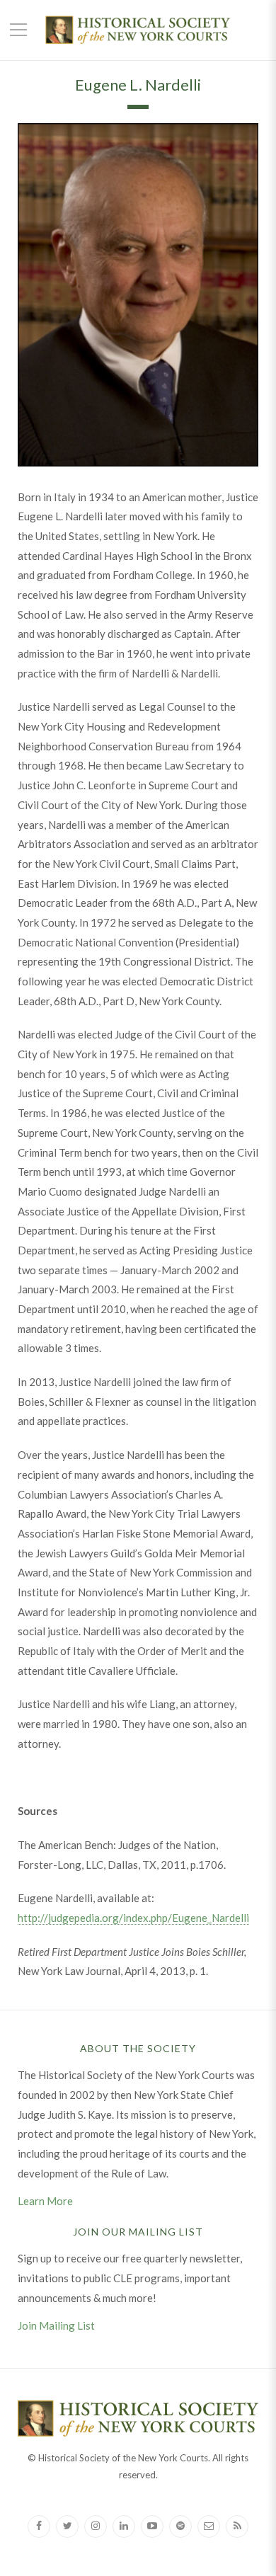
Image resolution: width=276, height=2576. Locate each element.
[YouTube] (152, 2526)
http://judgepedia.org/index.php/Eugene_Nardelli (133, 1918)
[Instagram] (96, 2526)
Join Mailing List (56, 2325)
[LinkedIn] (124, 2526)
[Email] (209, 2526)
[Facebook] (39, 2526)
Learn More (45, 2201)
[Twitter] (67, 2526)
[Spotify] (180, 2526)
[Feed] (237, 2526)
